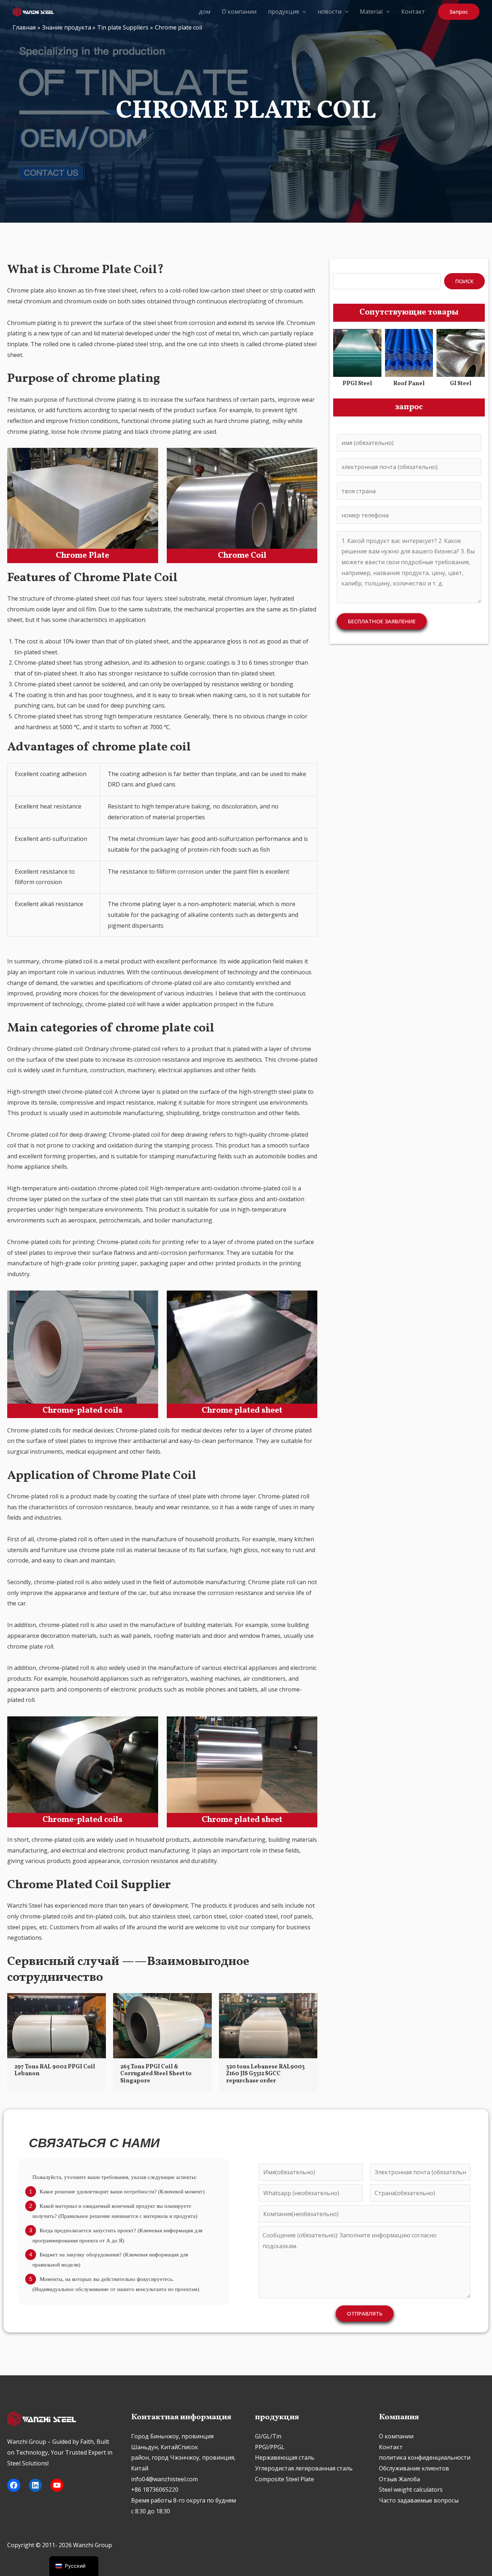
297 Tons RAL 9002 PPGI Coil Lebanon (55, 2070)
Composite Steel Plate (285, 2479)
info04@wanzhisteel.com (164, 2479)
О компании (239, 12)
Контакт (413, 12)
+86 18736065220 (155, 2490)
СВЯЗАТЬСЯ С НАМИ (94, 2143)
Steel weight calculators (411, 2490)
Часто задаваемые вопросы (419, 2500)
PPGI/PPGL (270, 2447)
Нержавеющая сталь (285, 2457)
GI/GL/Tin (268, 2436)
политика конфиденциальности (425, 2457)
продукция (283, 12)
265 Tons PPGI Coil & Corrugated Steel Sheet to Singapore (156, 2074)
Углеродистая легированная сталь (304, 2468)
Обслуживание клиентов (414, 2468)
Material (371, 12)
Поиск (464, 281)
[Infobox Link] (357, 360)
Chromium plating (32, 323)
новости (330, 12)
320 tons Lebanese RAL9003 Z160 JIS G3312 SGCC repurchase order (265, 2074)
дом (205, 12)
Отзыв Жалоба (399, 2479)
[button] (303, 12)
